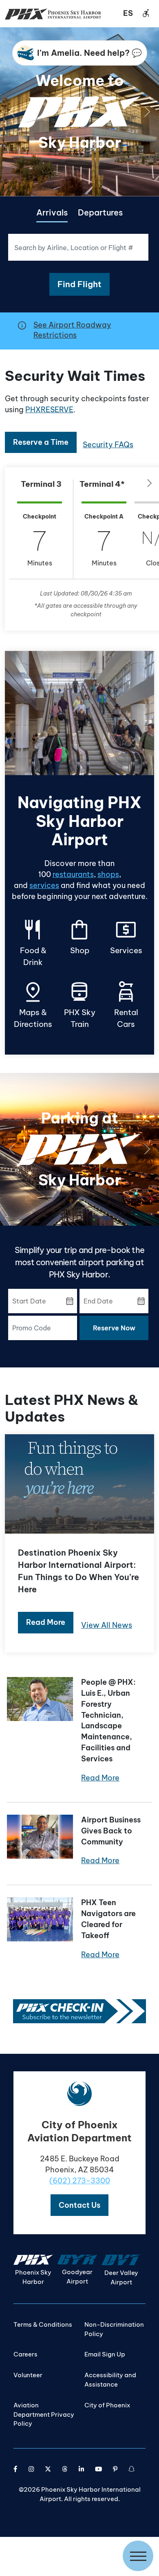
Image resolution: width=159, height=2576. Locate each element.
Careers (25, 2354)
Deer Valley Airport (121, 2277)
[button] (79, 2205)
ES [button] (128, 13)
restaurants (73, 874)
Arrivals (52, 212)
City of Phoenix (107, 2405)
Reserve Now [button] (114, 1328)
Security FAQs (108, 445)
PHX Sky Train (80, 1005)
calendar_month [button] (70, 1301)
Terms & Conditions (43, 2324)
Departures (100, 212)
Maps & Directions (33, 1005)
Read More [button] (46, 1622)
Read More (100, 1778)
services (44, 885)
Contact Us (79, 2205)
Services (126, 937)
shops (108, 874)
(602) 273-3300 (80, 2181)
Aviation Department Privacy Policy (44, 2414)
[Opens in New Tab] (79, 2010)
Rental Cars (126, 1005)
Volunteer (28, 2375)
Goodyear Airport (77, 2277)
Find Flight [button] (79, 284)
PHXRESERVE (49, 410)
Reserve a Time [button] (41, 442)
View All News (107, 1625)
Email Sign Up (105, 2354)
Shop (79, 937)
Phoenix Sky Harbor (33, 2277)
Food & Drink (33, 942)
